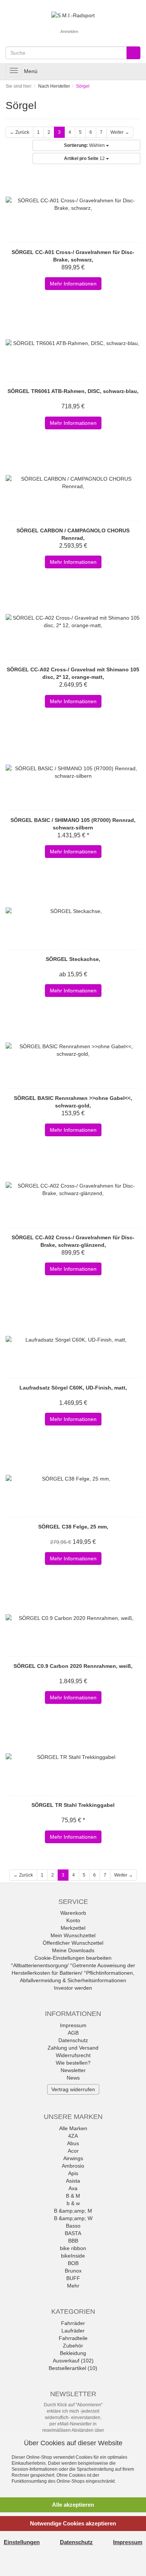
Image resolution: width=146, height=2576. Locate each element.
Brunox (73, 2271)
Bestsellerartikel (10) (73, 2368)
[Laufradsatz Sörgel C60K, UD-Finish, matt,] (73, 1340)
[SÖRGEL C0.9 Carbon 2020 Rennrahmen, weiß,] (73, 1618)
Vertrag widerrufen (73, 2089)
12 (85, 158)
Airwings (73, 2158)
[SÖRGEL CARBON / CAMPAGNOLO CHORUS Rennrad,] (73, 483)
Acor (73, 2151)
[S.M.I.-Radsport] (73, 15)
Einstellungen (22, 2542)
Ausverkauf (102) (73, 2361)
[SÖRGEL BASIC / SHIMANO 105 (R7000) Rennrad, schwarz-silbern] (73, 772)
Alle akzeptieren (73, 2505)
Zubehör (73, 2346)
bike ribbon (73, 2248)
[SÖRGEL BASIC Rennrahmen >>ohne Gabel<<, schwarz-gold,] (73, 1050)
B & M (73, 2196)
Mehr (73, 2286)
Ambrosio (73, 2166)
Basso (73, 2226)
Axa (73, 2188)
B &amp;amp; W (73, 2218)
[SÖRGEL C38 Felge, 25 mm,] (73, 1479)
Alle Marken (73, 2128)
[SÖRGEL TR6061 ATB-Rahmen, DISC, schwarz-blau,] (73, 343)
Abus (73, 2143)
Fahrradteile (73, 2338)
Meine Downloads (73, 1950)
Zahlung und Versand (73, 2048)
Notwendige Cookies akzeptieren (73, 2523)
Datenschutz (73, 2040)
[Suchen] (133, 53)
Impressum (73, 2025)
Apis (73, 2173)
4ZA (73, 2136)
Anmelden (69, 31)
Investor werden (73, 1988)
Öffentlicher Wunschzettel (73, 1943)
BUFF (73, 2278)
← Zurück (19, 132)
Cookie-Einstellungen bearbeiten (73, 1958)
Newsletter (73, 2070)
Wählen (85, 145)
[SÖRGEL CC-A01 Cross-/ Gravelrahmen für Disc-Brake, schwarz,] (73, 204)
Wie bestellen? (73, 2063)
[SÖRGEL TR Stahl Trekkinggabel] (73, 1757)
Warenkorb (73, 1913)
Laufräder (73, 2331)
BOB (73, 2263)
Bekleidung (73, 2353)
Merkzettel (73, 1928)
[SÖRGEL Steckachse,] (73, 911)
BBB (73, 2241)
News (73, 2078)
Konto (73, 1920)
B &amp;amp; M (73, 2211)
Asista (73, 2181)
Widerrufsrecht (73, 2055)
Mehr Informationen (73, 284)
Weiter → (120, 132)
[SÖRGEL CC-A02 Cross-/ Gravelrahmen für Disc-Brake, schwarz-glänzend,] (73, 1189)
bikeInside (73, 2256)
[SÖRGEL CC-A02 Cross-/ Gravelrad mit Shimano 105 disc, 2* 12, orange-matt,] (73, 622)
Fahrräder (73, 2323)
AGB (73, 2033)
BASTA (73, 2233)
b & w (73, 2203)
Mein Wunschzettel (73, 1935)
